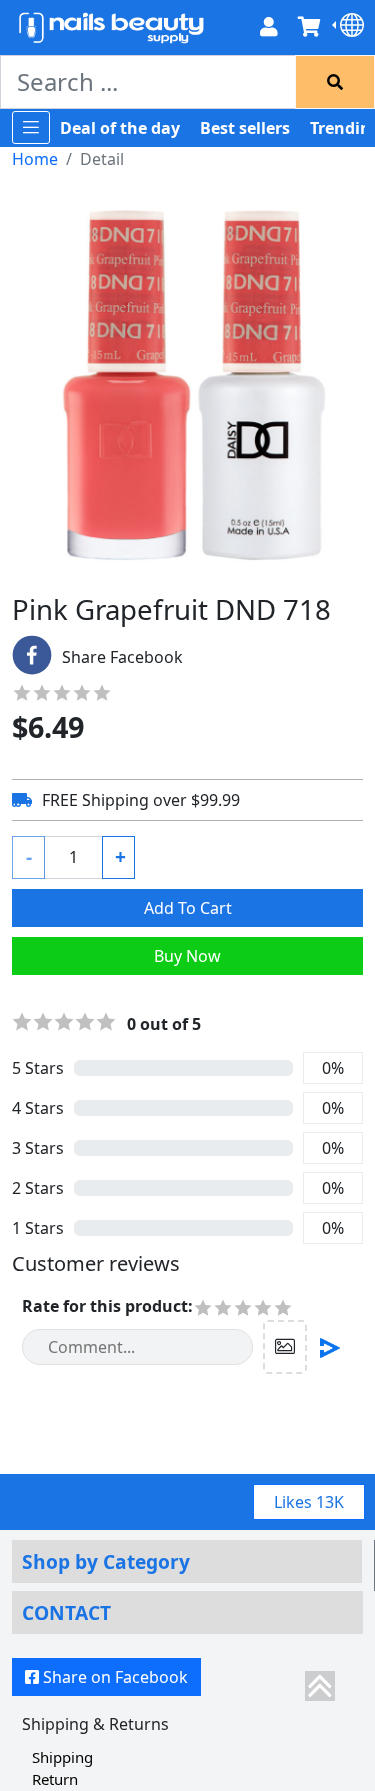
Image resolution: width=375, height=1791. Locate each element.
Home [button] (35, 159)
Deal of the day (120, 128)
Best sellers (245, 128)
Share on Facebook (115, 1677)
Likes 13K (309, 1502)
